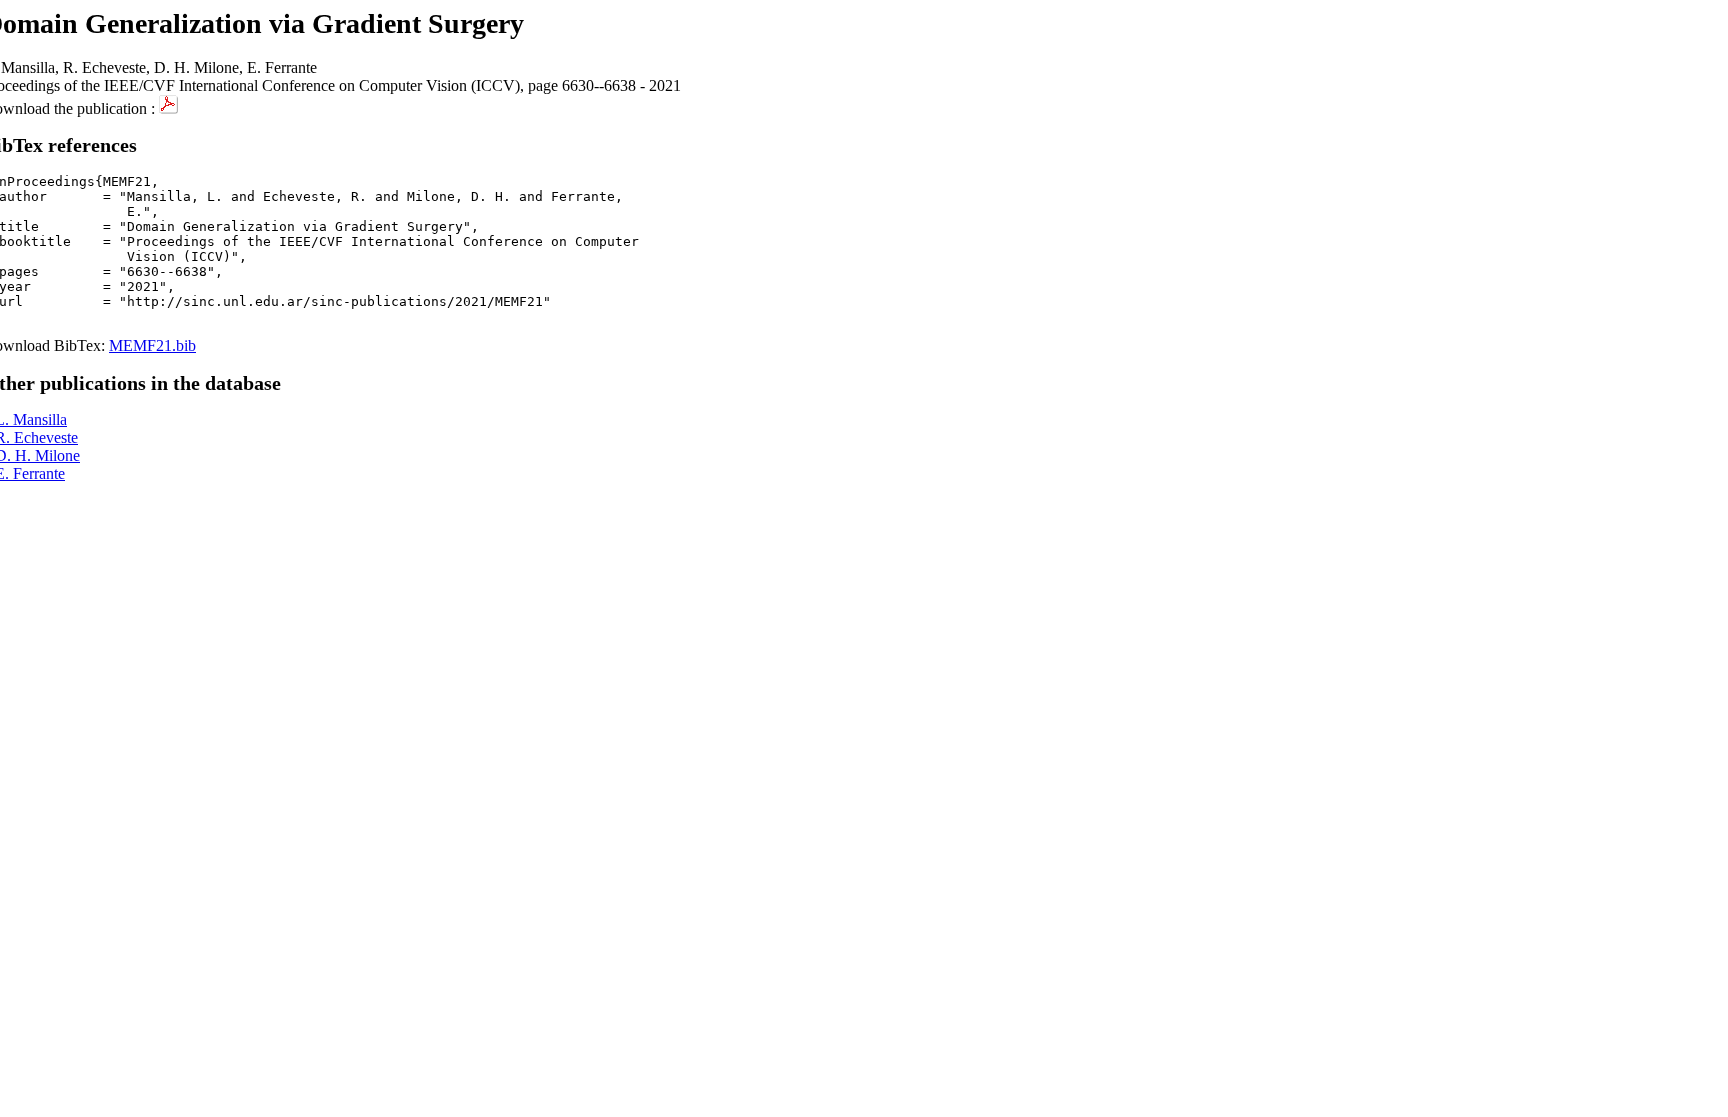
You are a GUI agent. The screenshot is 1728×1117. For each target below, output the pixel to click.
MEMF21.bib (152, 345)
